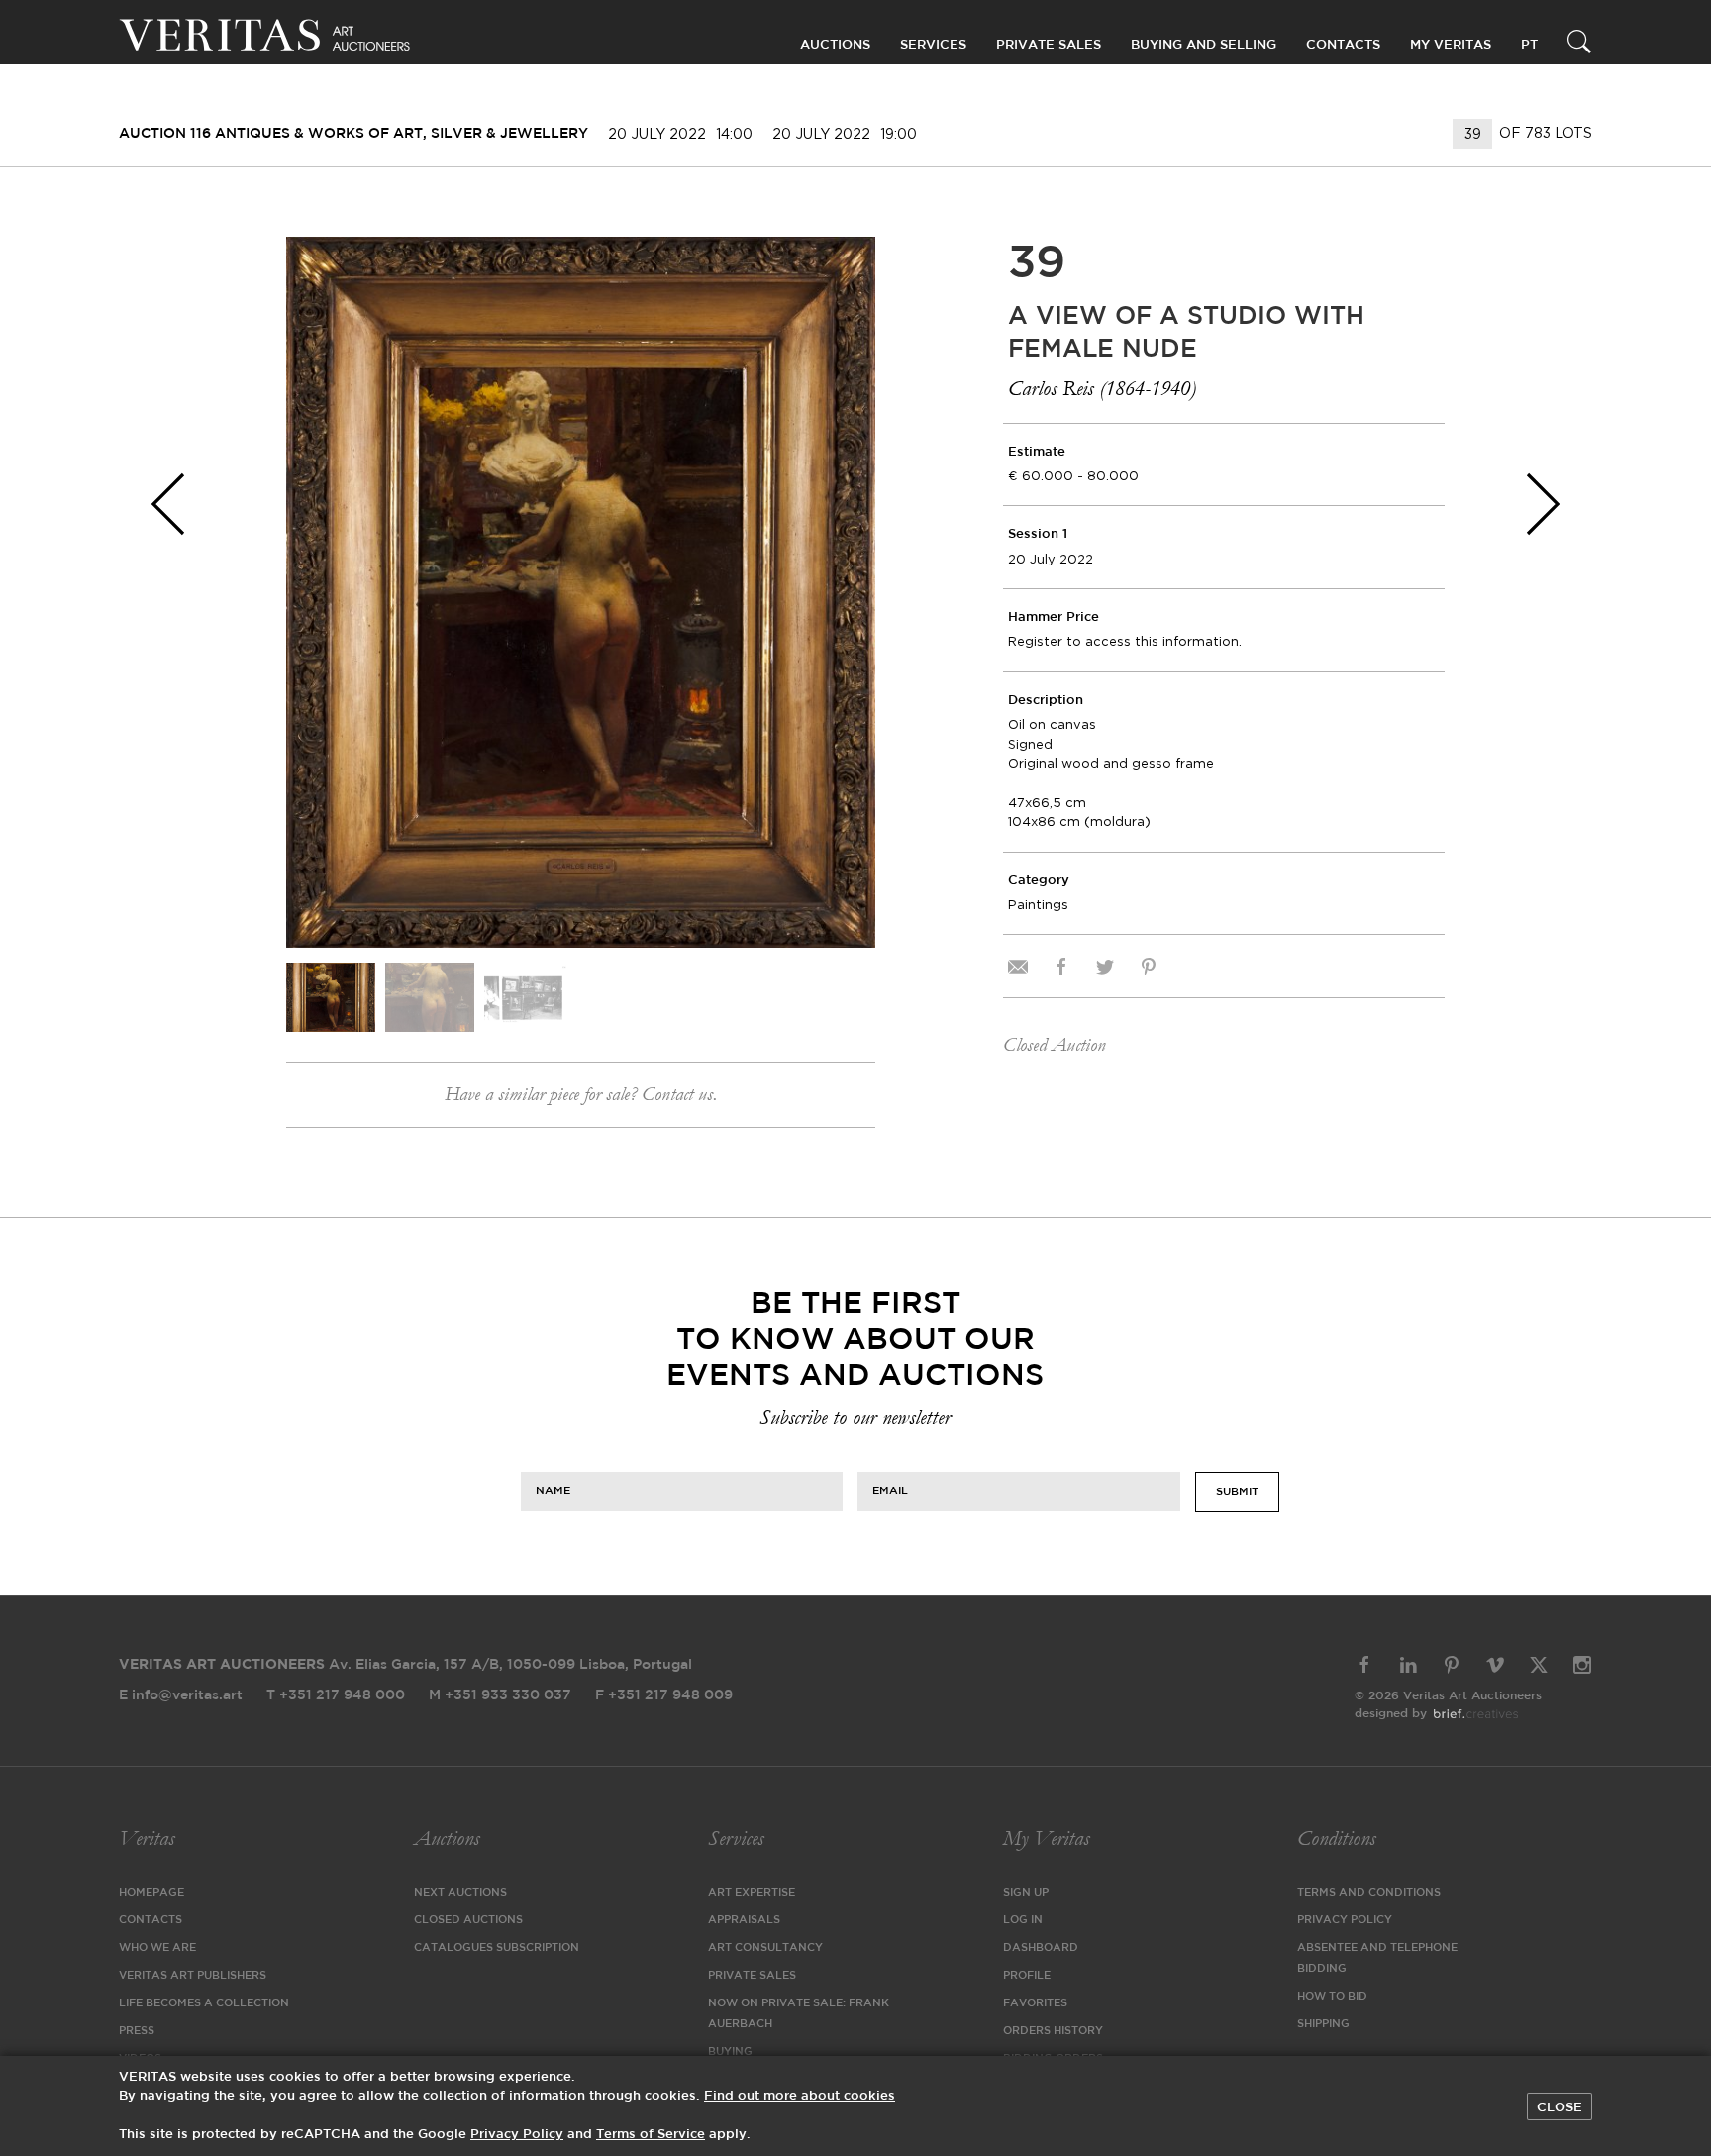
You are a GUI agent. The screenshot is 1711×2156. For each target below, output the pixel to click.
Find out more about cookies (800, 2096)
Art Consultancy (765, 1948)
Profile (1027, 1976)
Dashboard (1041, 1948)
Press (137, 2031)
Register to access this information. (1125, 641)
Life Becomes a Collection (204, 2003)
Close (1560, 2107)
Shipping (1323, 2024)
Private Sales (1049, 45)
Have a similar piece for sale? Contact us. (581, 1094)
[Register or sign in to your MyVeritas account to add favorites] (846, 266)
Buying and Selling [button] (1204, 45)
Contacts (151, 1920)
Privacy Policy (1345, 1920)
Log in (1023, 1920)
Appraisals (744, 1920)
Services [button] (933, 45)
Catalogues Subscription (497, 1948)
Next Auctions (460, 1893)
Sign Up (1026, 1893)
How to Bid (1332, 1997)
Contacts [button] (1343, 45)
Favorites (1035, 2003)
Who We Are (157, 1948)
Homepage (151, 1893)
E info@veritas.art (181, 1695)
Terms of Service (651, 2135)
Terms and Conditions (1369, 1893)
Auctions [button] (835, 45)
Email (890, 1490)
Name (553, 1490)
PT (1529, 45)
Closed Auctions (468, 1920)
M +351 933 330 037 (500, 1695)
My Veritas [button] (1451, 45)
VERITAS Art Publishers (193, 1976)
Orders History (1053, 2031)
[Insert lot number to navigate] (1474, 134)
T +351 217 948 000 (336, 1695)
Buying (730, 2052)
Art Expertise (752, 1893)
